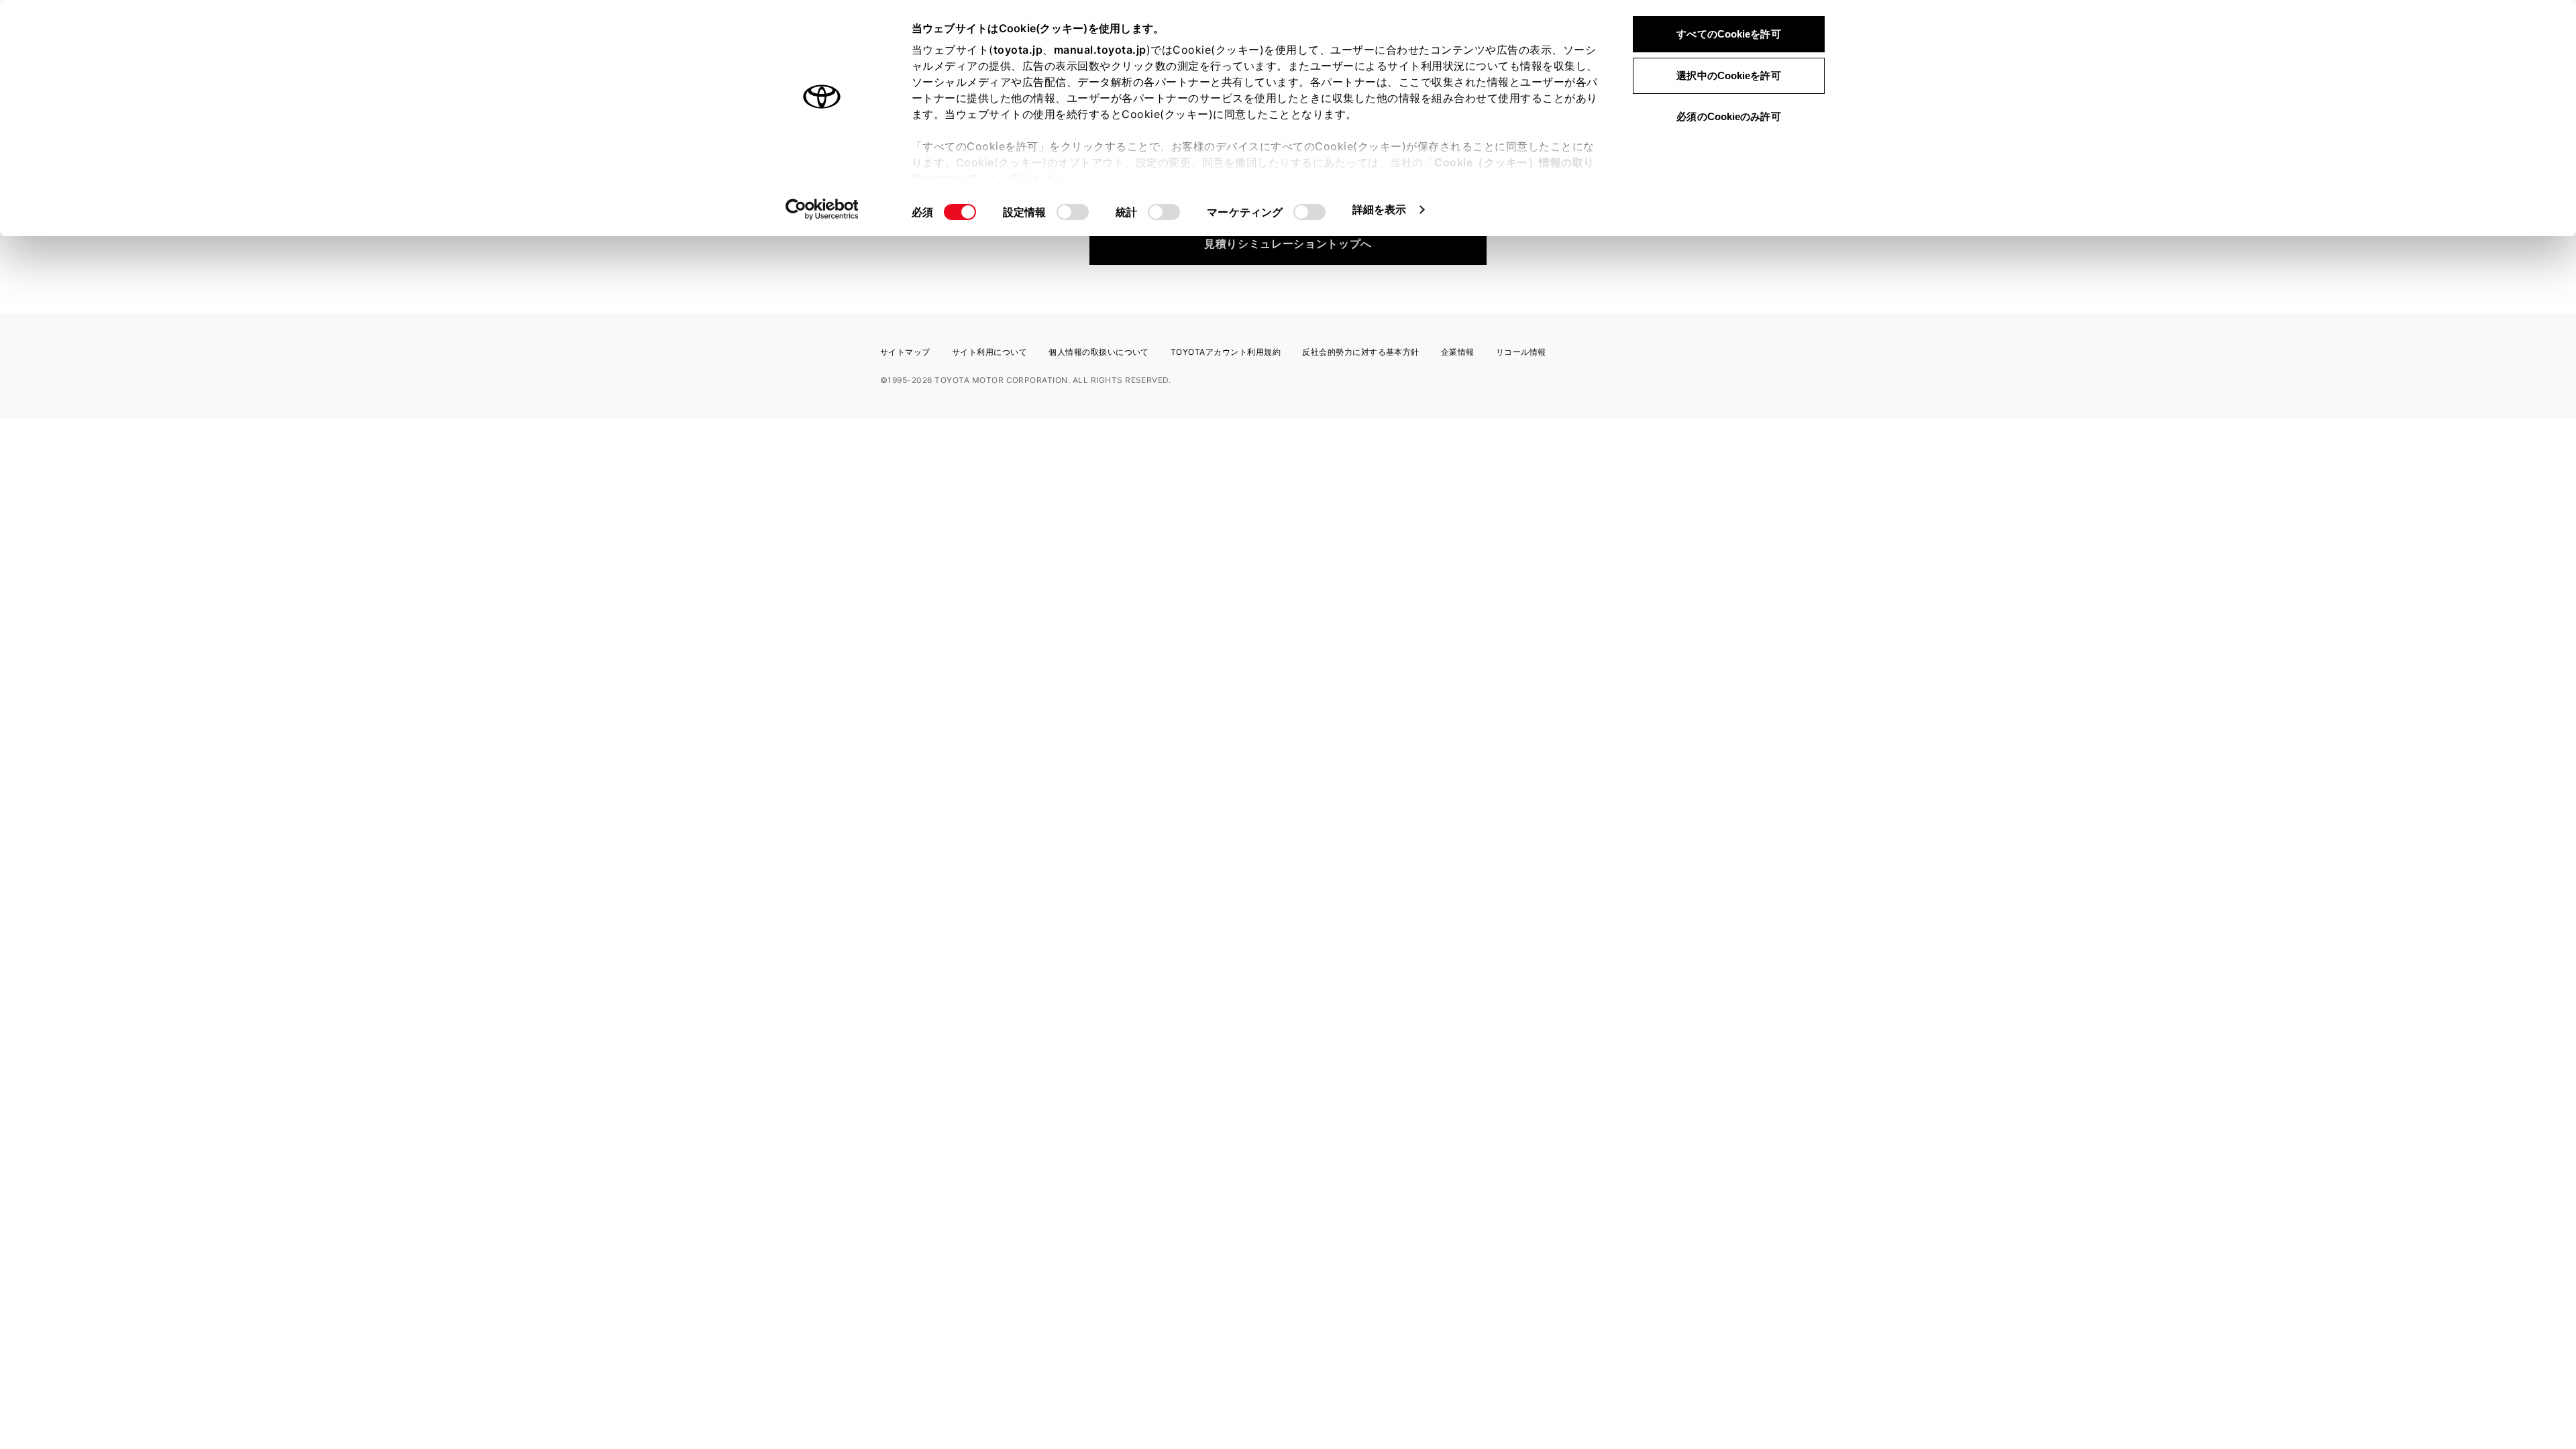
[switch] (1073, 212)
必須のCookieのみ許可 (1728, 116)
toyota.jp (1018, 50)
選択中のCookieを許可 (1728, 75)
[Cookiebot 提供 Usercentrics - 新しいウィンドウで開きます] (822, 209)
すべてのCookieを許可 (1728, 34)
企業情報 (1458, 352)
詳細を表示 (1380, 209)
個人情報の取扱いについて (1099, 352)
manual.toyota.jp (1100, 50)
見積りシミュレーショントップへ (1288, 244)
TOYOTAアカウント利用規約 (1226, 352)
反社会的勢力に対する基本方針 (1361, 352)
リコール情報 (1521, 352)
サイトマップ (905, 352)
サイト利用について (989, 352)
